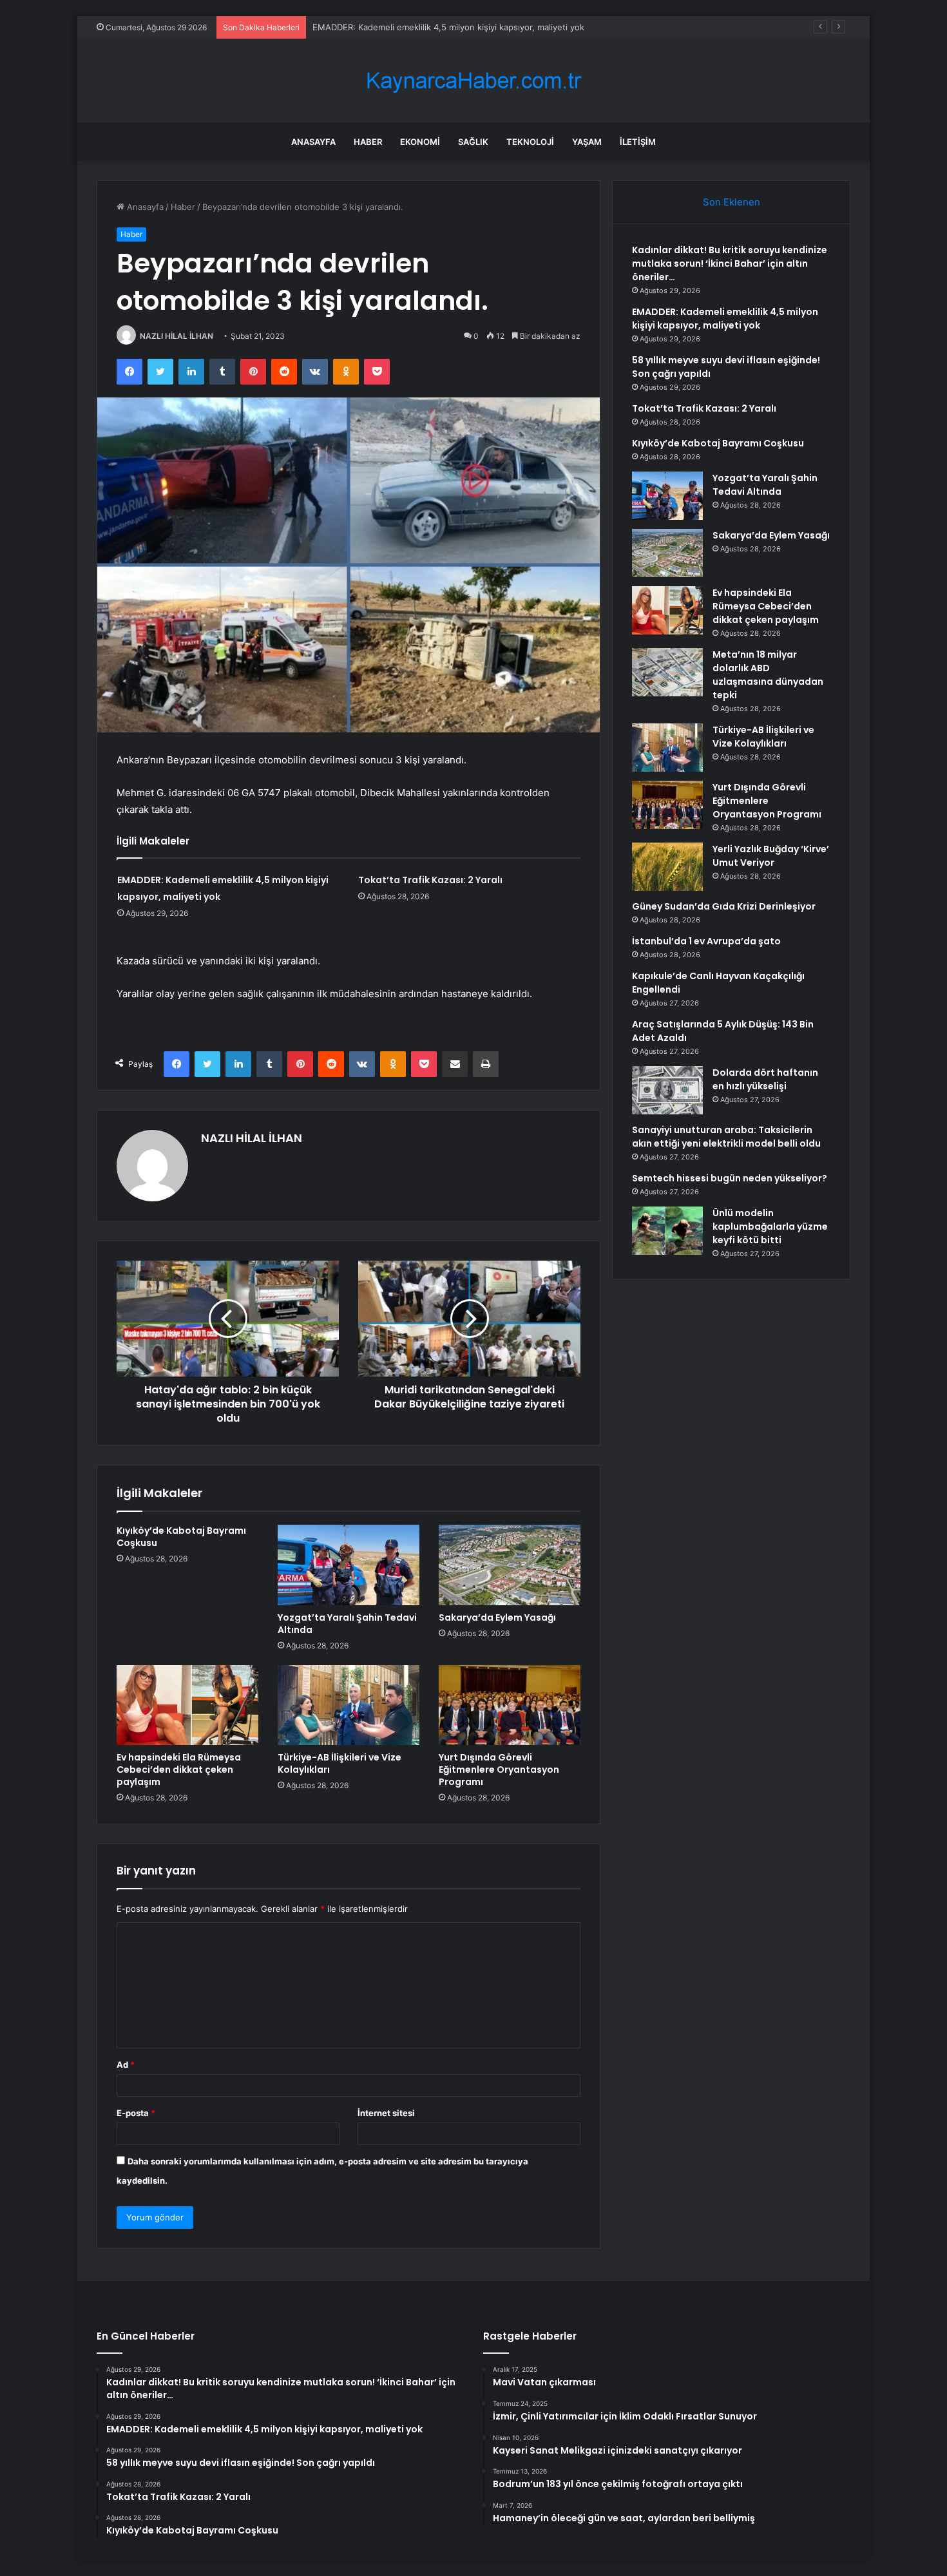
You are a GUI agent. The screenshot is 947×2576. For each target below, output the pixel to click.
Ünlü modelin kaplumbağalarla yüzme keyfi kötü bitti (770, 1226)
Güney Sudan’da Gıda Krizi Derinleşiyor (724, 906)
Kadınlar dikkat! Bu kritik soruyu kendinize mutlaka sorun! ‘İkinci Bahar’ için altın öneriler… (730, 263)
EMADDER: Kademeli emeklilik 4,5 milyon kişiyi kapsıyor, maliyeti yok (448, 27)
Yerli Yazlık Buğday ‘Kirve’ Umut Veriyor (771, 856)
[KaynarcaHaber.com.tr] (473, 81)
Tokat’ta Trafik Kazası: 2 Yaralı (430, 880)
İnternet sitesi (386, 2113)
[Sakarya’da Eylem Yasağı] (510, 1565)
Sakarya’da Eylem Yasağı (497, 1617)
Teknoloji (530, 142)
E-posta (136, 2113)
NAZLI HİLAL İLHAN (177, 336)
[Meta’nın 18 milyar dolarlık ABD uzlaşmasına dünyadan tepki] (667, 672)
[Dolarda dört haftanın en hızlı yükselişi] (667, 1090)
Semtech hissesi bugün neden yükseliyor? (730, 1178)
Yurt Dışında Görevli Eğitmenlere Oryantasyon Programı (499, 1770)
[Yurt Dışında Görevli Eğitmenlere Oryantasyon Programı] (510, 1705)
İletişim (638, 142)
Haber (368, 142)
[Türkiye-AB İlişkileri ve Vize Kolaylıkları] (349, 1705)
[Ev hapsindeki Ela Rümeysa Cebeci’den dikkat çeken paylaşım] (187, 1705)
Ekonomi (420, 142)
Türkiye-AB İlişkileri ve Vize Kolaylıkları (340, 1763)
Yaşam (587, 142)
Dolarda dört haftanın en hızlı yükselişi (765, 1079)
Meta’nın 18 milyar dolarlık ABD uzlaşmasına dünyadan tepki (768, 675)
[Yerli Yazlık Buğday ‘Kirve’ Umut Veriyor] (667, 867)
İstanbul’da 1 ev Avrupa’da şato (706, 941)
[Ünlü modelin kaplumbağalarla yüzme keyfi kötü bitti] (667, 1231)
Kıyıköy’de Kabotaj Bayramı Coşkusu (181, 1537)
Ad (126, 2065)
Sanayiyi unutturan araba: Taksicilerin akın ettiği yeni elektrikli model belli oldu (726, 1137)
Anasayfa (313, 142)
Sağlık (473, 142)
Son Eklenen (732, 202)
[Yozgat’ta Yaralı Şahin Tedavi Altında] (349, 1565)
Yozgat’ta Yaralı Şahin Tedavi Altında (347, 1624)
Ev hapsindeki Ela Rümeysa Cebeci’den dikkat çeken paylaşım (179, 1770)
